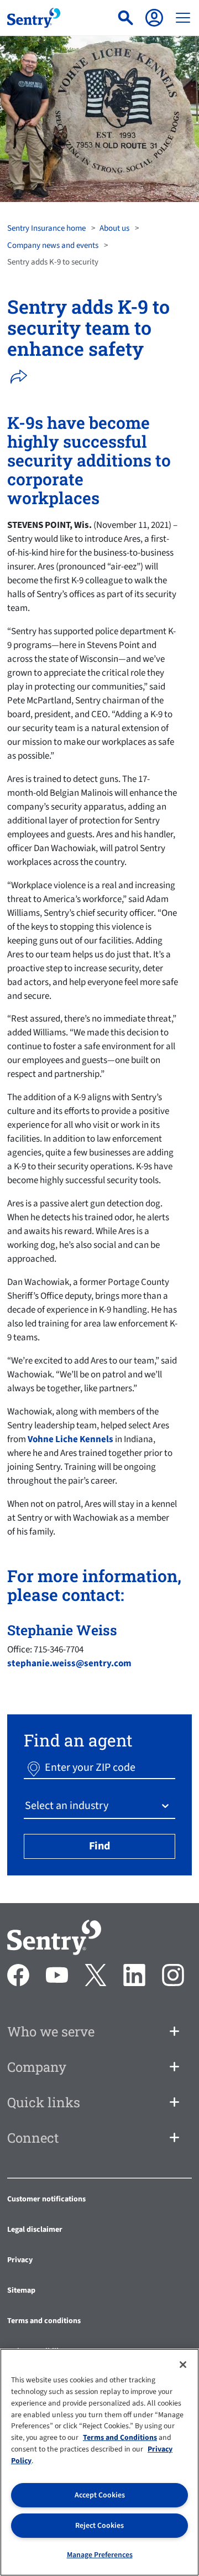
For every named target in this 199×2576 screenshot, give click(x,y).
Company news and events (53, 245)
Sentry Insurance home (46, 228)
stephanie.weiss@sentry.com (69, 1663)
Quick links (44, 2102)
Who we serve (51, 2031)
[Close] (183, 2365)
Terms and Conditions (120, 2438)
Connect (33, 2138)
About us (114, 228)
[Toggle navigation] (183, 18)
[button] (22, 377)
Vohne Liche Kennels (70, 1439)
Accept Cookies (100, 2495)
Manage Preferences (100, 2555)
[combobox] (26, 1806)
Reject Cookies (99, 2526)
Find (99, 1846)
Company (37, 2067)
